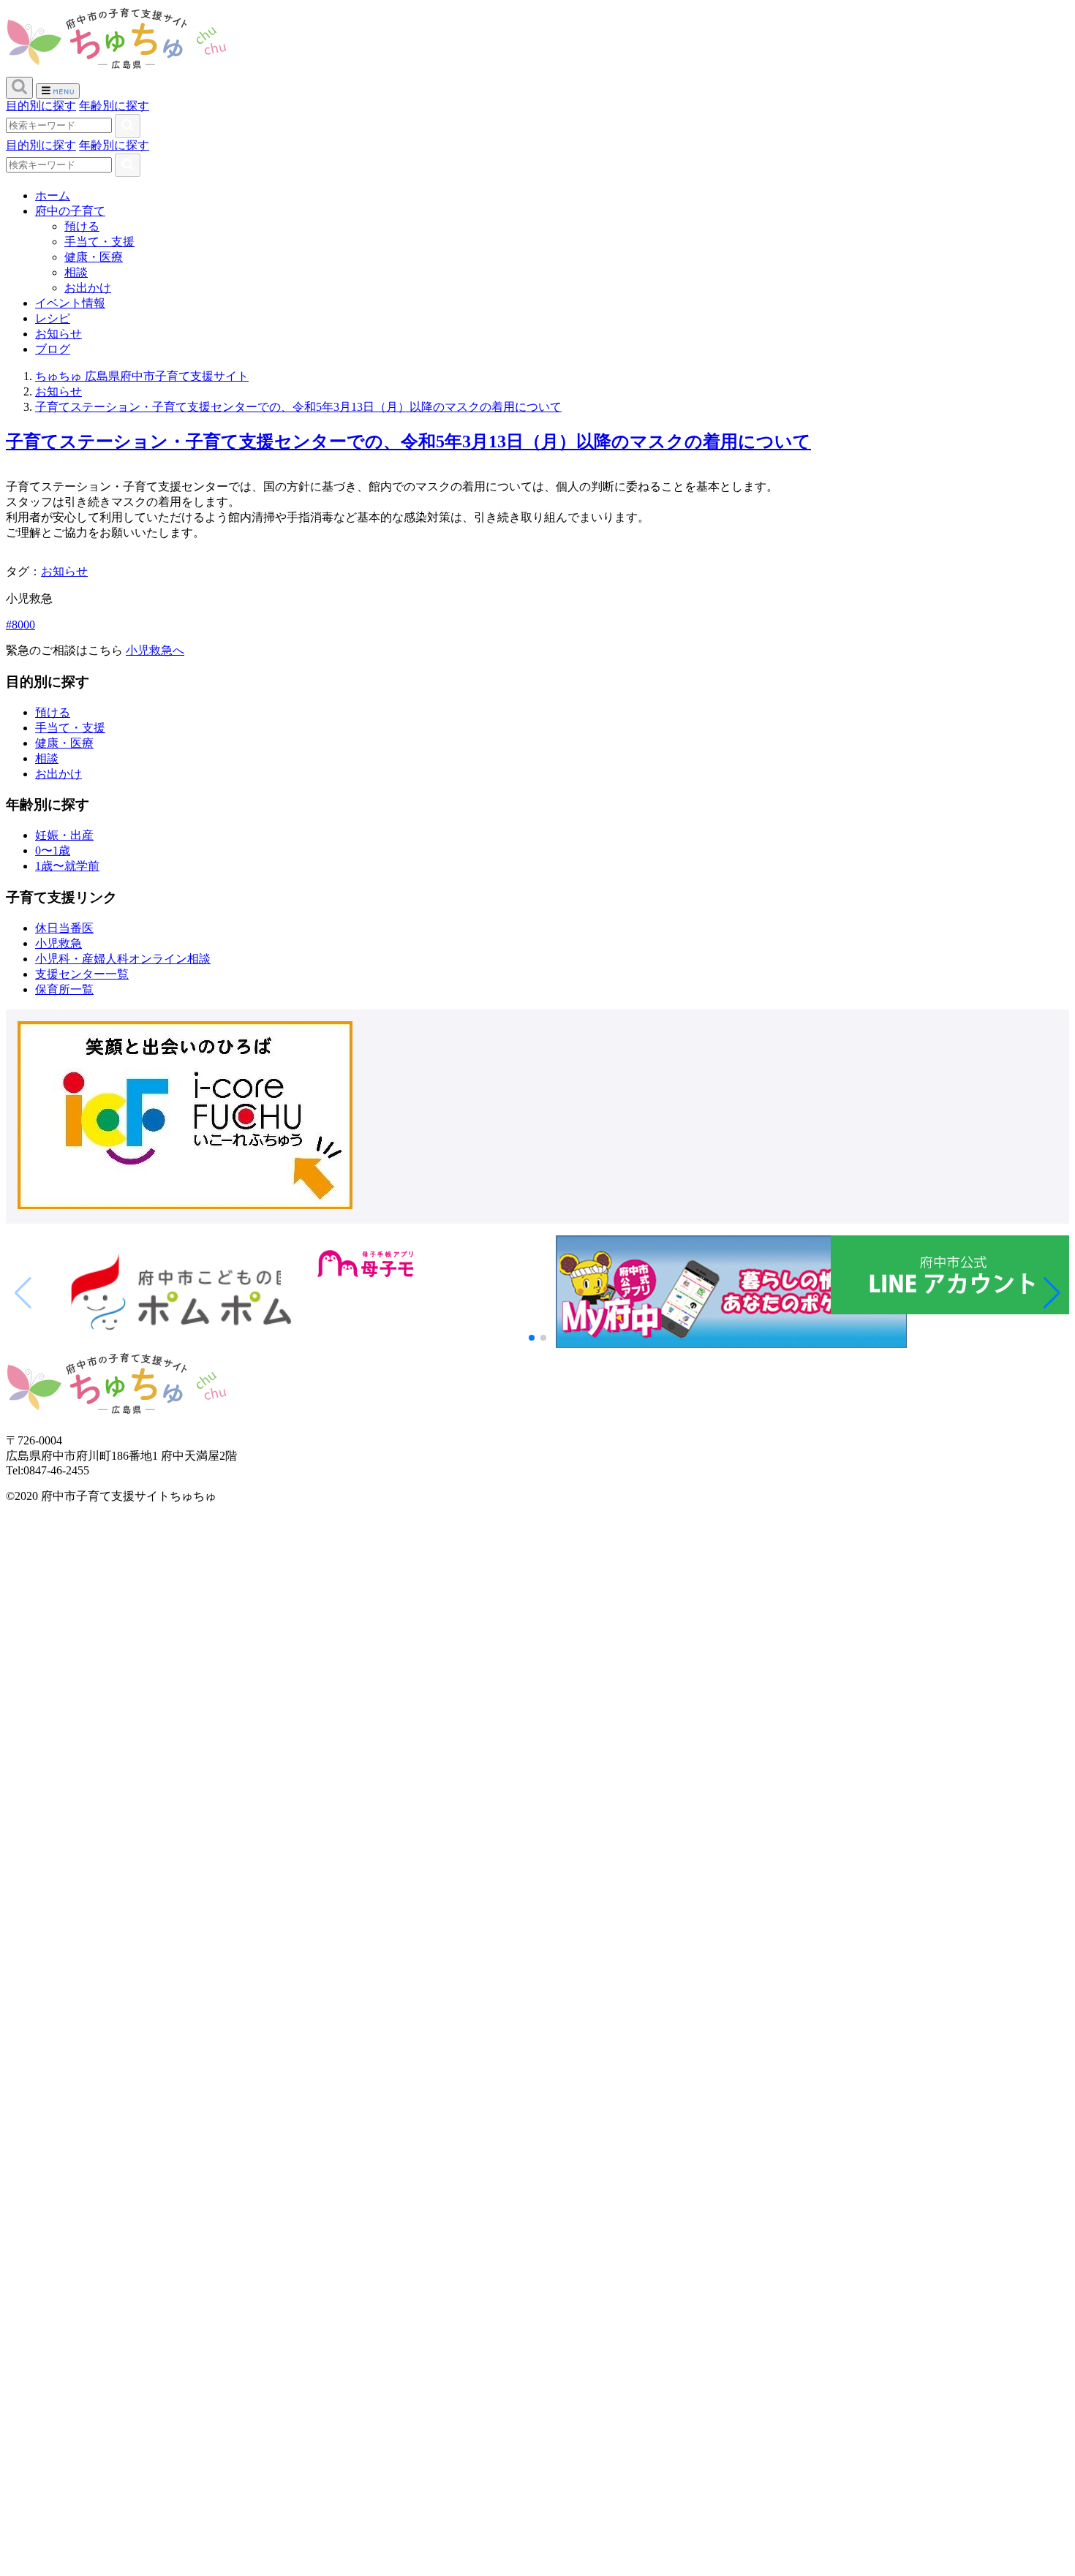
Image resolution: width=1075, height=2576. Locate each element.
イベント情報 (70, 303)
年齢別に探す (114, 106)
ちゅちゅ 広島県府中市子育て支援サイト (142, 376)
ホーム (53, 196)
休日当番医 (64, 928)
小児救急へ (155, 650)
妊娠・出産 (64, 835)
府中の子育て (70, 211)
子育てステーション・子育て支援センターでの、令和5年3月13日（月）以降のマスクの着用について (298, 407)
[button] (1052, 1293)
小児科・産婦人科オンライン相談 (123, 959)
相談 (76, 272)
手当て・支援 (99, 242)
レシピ (53, 318)
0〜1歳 (53, 851)
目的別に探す (41, 106)
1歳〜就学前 (67, 866)
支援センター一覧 (82, 974)
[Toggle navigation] (58, 91)
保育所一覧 (64, 989)
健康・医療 (94, 257)
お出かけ (88, 288)
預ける (82, 226)
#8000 (20, 625)
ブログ (53, 349)
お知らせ (59, 334)
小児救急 (59, 943)
